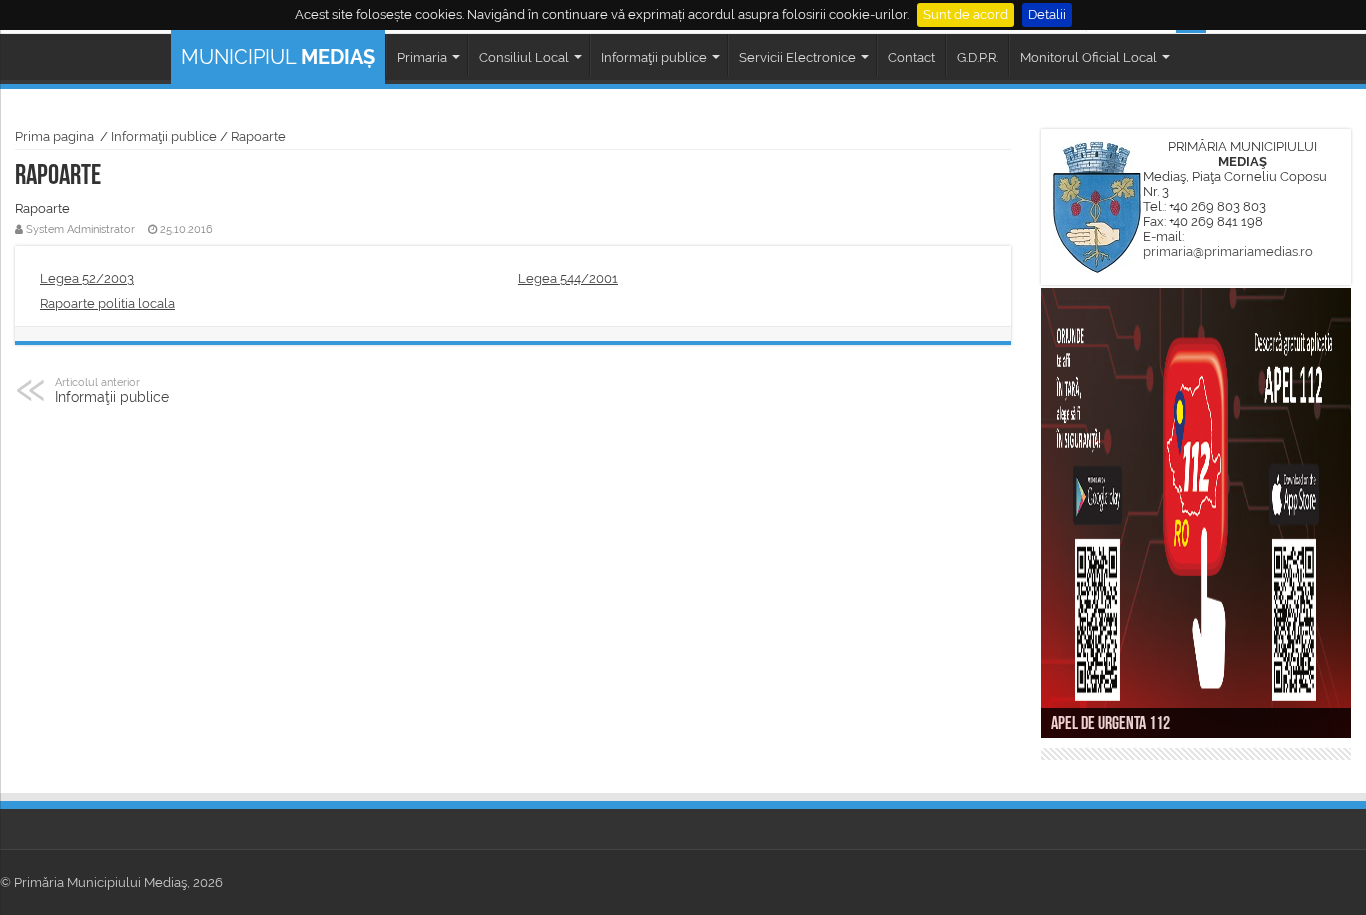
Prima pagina (54, 136)
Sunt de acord (965, 14)
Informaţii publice (164, 136)
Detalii (1047, 14)
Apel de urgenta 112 (1110, 725)
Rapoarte (258, 136)
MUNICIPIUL (278, 57)
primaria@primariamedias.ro (1228, 251)
